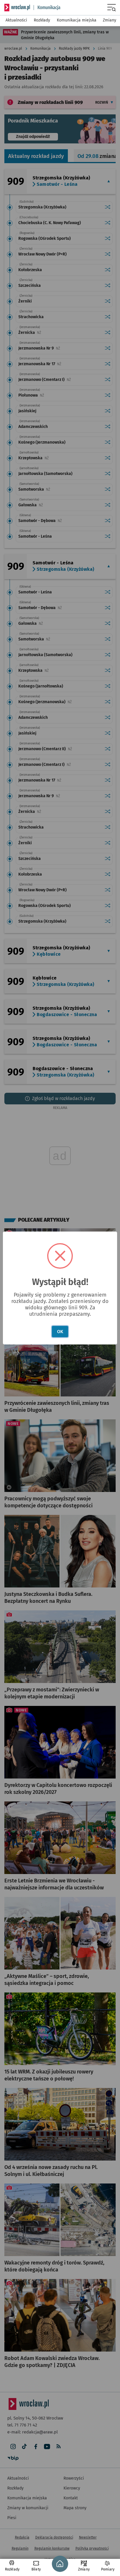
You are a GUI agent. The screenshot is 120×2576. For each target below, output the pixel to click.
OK (60, 1332)
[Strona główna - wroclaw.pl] (17, 8)
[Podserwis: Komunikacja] (47, 8)
